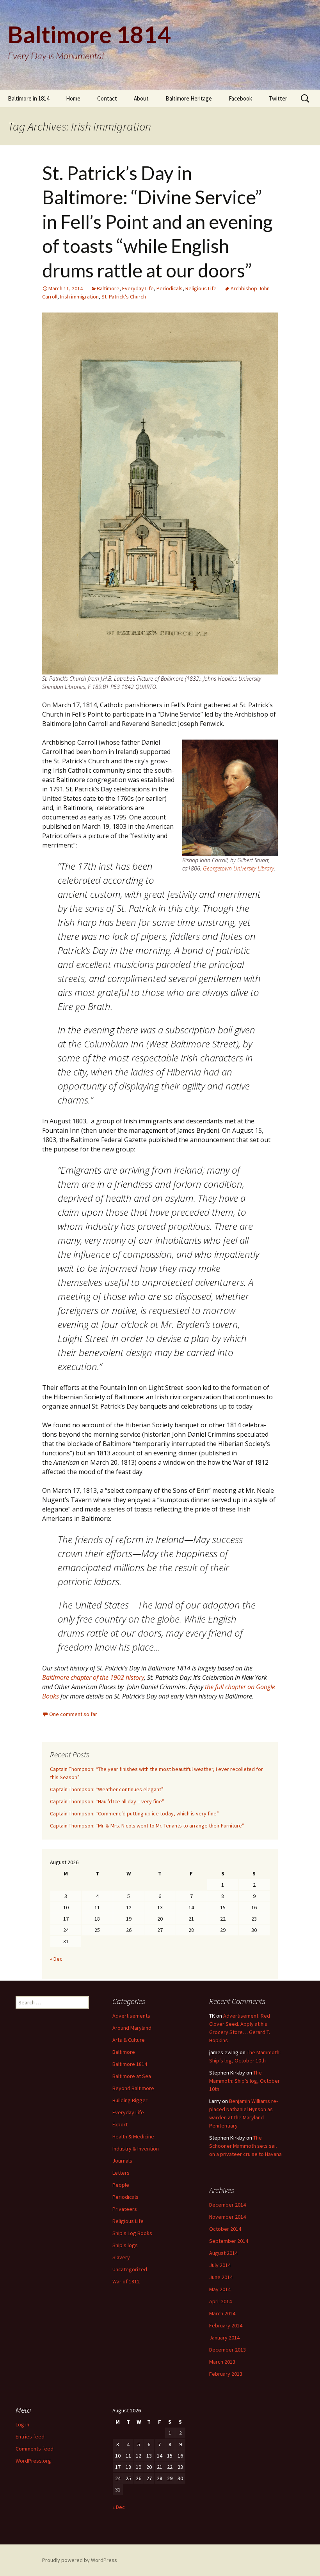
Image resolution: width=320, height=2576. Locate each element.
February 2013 (226, 2374)
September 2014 (229, 2241)
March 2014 (222, 2313)
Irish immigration (79, 297)
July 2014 (220, 2265)
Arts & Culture (129, 2040)
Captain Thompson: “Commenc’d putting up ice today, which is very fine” (134, 1813)
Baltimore (108, 288)
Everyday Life (138, 288)
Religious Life (201, 288)
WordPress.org (33, 2461)
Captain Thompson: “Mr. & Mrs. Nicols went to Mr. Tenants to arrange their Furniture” (147, 1826)
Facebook (240, 98)
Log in (22, 2424)
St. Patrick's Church (124, 297)
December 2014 (228, 2205)
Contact (107, 98)
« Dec (56, 1959)
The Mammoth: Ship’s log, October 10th (244, 2081)
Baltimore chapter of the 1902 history (93, 1677)
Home (73, 98)
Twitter (278, 98)
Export (120, 2124)
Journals (122, 2161)
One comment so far (73, 1714)
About (141, 98)
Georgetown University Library (238, 868)
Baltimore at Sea (132, 2076)
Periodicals (170, 288)
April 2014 (220, 2301)
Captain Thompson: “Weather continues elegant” (107, 1789)
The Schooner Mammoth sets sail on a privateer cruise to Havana (245, 2146)
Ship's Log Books (132, 2233)
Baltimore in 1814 (28, 98)
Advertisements (131, 2016)
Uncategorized (130, 2269)
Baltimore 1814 (130, 2064)
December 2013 (228, 2350)
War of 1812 (126, 2281)
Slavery (121, 2257)
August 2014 (223, 2253)
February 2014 (226, 2325)
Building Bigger (130, 2100)
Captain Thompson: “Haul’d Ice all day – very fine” (107, 1801)
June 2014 (221, 2277)
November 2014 (228, 2217)
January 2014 (224, 2338)
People (121, 2185)
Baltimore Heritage (189, 98)
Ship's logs (125, 2245)
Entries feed (30, 2437)
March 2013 (222, 2362)
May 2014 (220, 2289)
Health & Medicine (133, 2136)
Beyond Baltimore (133, 2088)
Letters (121, 2173)
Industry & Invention (136, 2149)
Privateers (125, 2209)
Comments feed (35, 2449)
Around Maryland (132, 2028)
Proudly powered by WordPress (80, 2560)
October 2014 (225, 2229)
